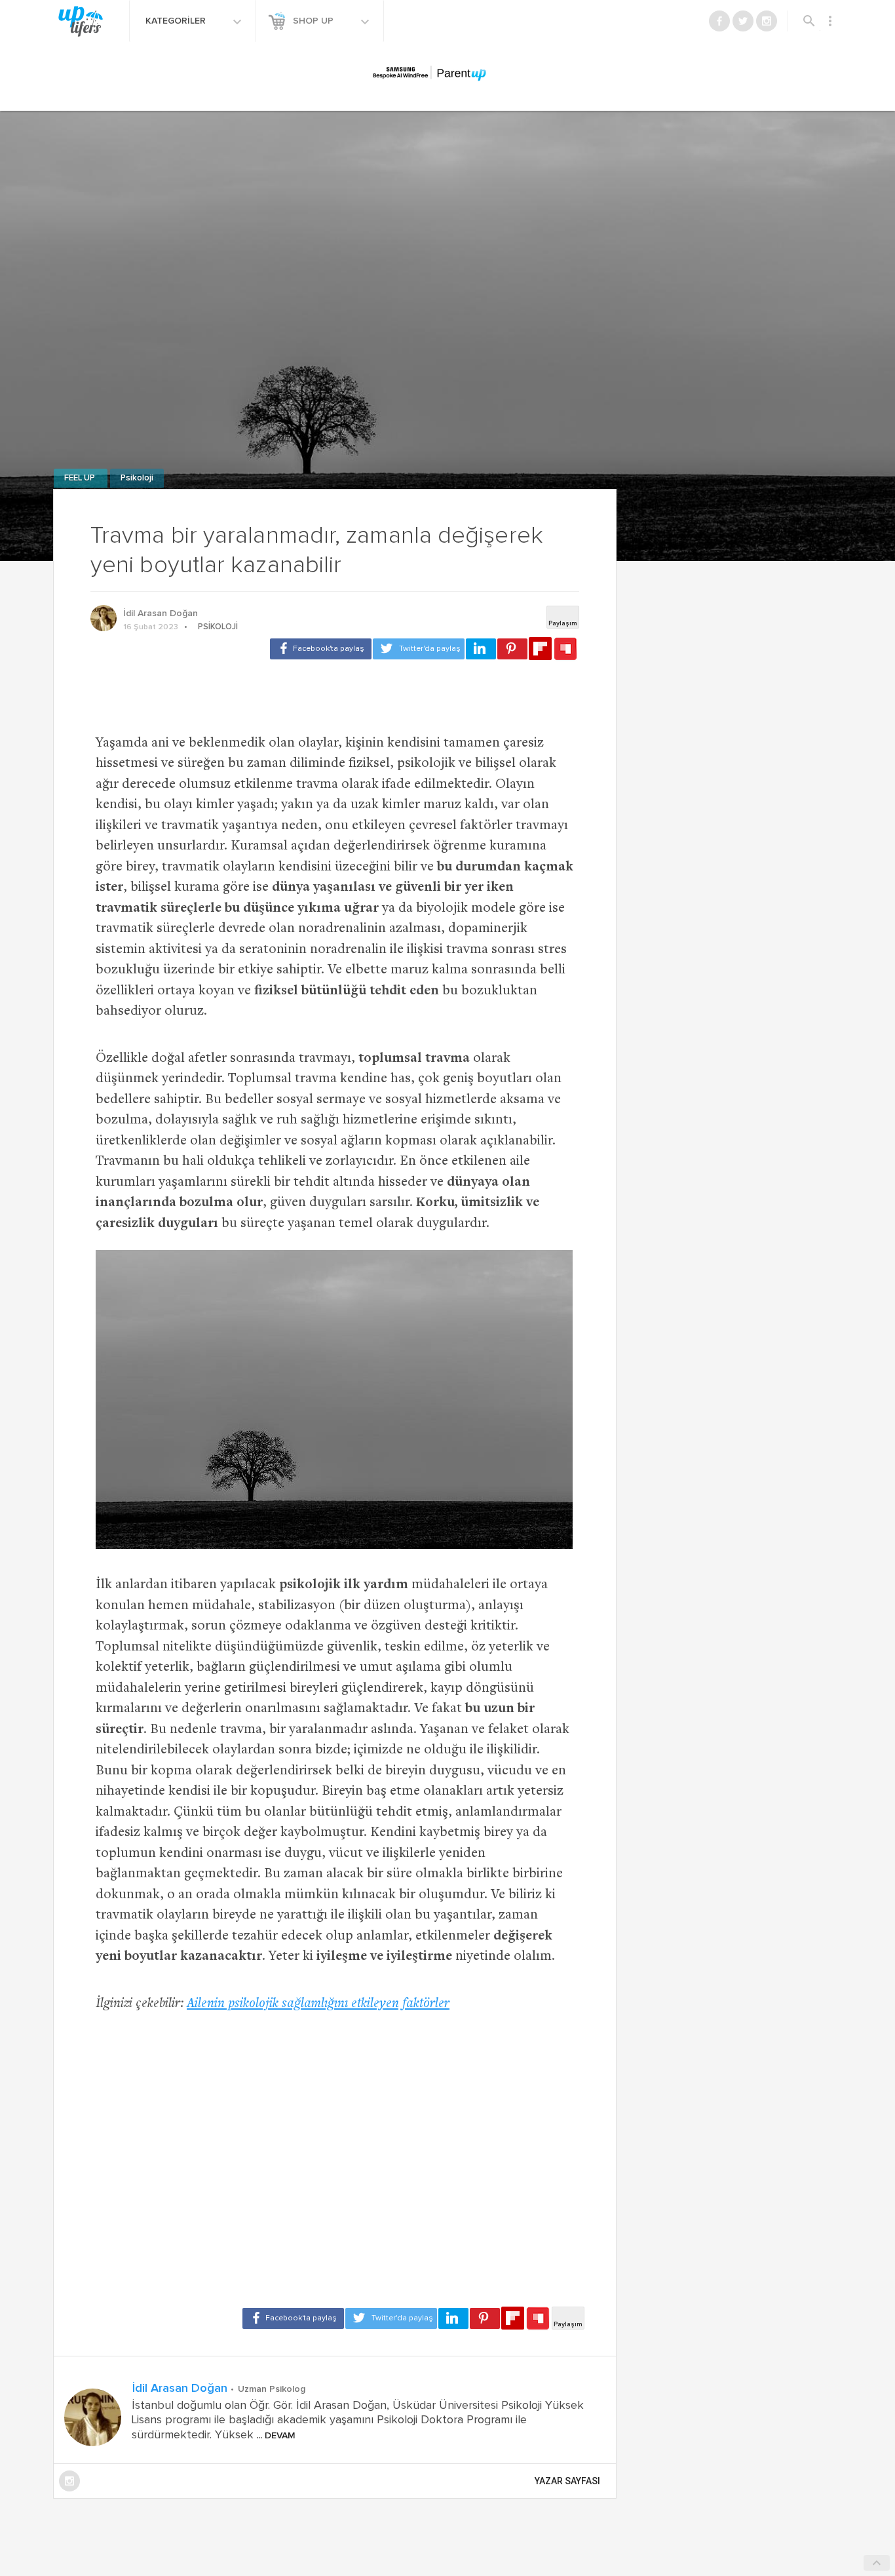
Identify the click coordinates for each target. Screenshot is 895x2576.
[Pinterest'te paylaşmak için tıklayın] (512, 649)
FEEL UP (81, 478)
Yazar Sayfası (567, 2481)
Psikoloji (137, 478)
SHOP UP (314, 21)
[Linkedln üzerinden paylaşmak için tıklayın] (481, 649)
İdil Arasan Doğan (161, 614)
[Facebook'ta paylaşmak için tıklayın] (321, 649)
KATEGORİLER (177, 21)
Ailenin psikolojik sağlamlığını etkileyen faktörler (318, 2004)
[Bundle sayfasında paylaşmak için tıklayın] (565, 650)
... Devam (275, 2436)
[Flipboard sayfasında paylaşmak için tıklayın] (540, 649)
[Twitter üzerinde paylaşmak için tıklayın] (419, 649)
